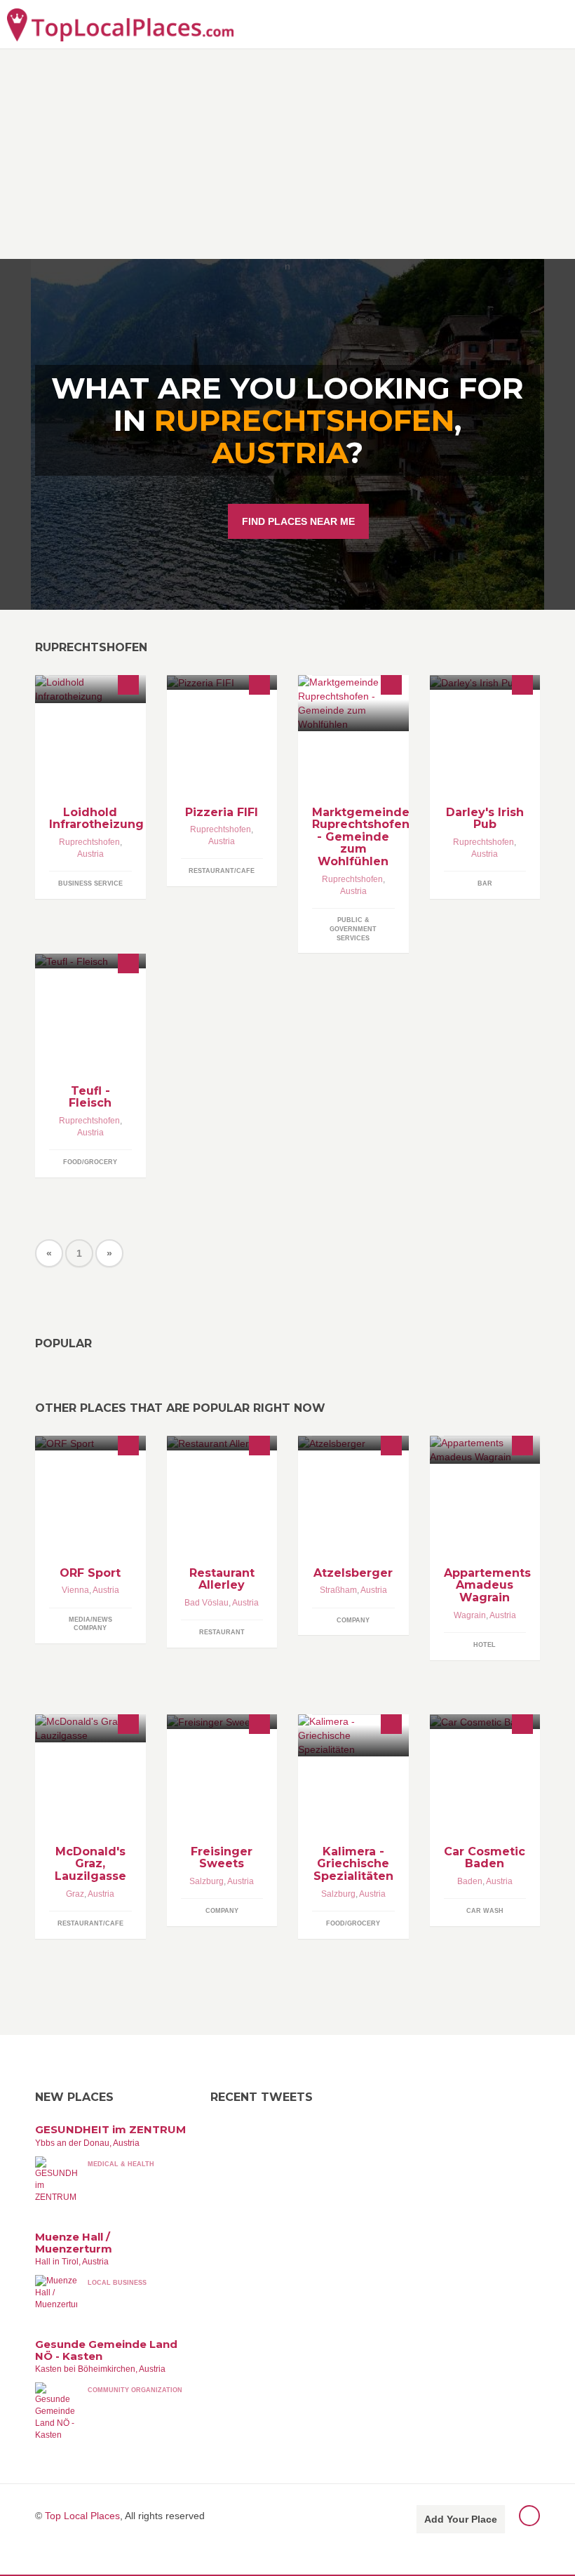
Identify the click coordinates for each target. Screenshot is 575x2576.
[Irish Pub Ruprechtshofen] (485, 682)
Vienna (75, 1590)
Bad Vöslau (207, 1603)
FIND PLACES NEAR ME (298, 521)
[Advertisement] (287, 154)
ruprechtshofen (304, 420)
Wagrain (470, 1615)
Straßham (338, 1590)
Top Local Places (82, 2516)
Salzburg (207, 1881)
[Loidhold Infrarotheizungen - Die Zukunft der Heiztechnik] (90, 689)
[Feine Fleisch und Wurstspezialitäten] (90, 961)
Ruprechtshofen (89, 842)
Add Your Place (461, 2519)
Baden (470, 1881)
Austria (279, 453)
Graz (75, 1894)
